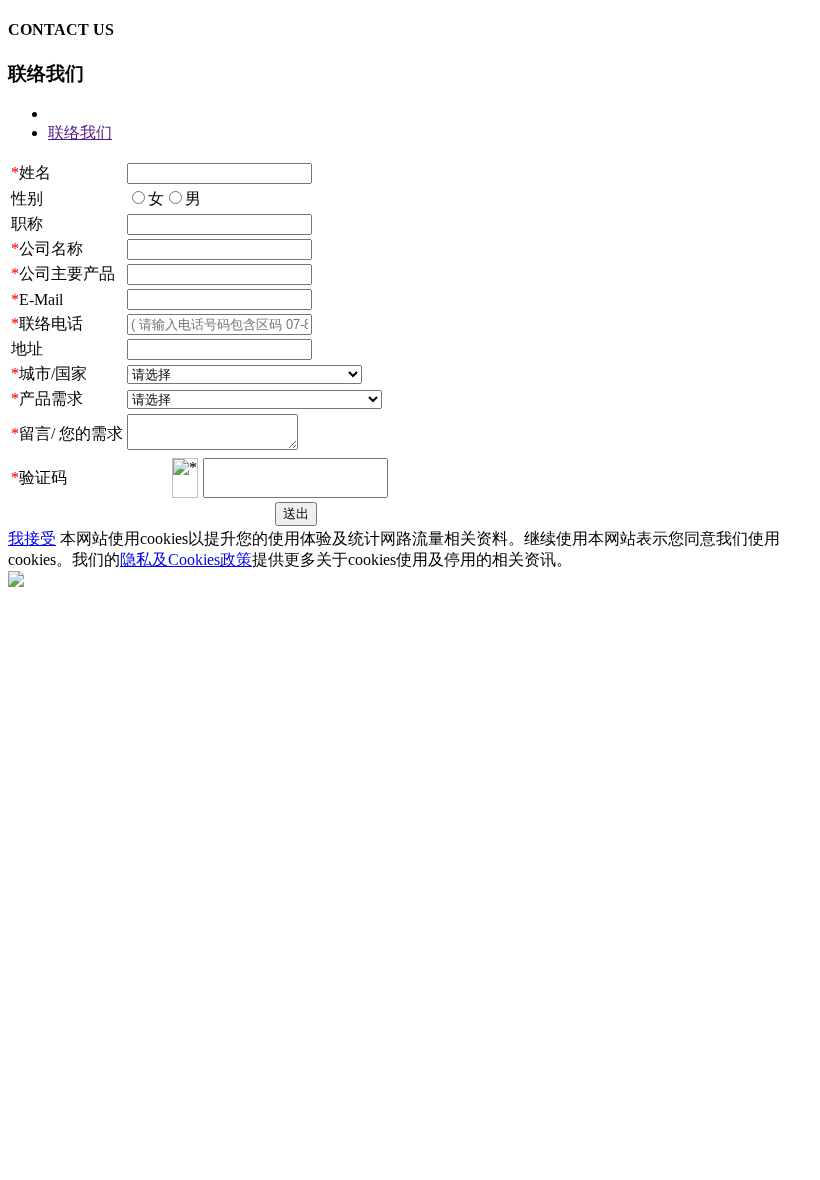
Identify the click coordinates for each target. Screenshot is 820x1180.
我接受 (32, 538)
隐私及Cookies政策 (186, 559)
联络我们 (80, 132)
